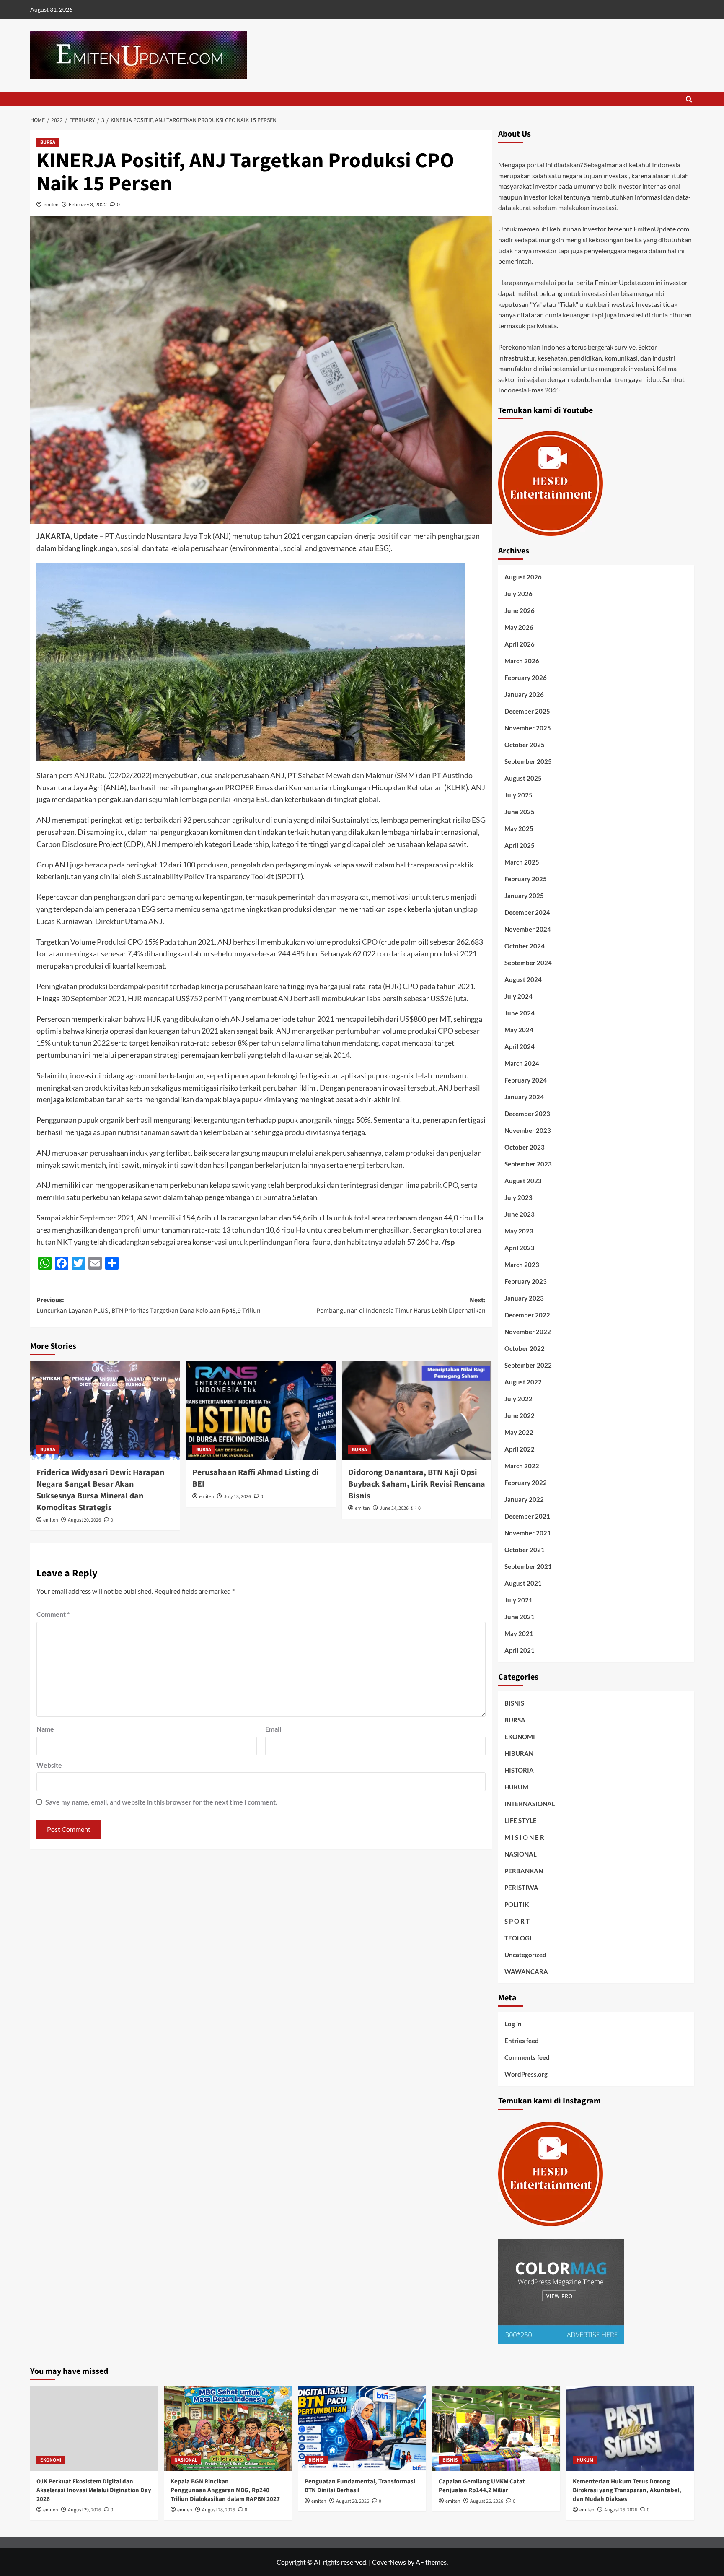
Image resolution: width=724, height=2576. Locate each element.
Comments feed (527, 2057)
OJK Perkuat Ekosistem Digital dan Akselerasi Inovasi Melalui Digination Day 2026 (94, 2490)
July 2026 (518, 594)
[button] (689, 99)
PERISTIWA (521, 1888)
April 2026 (520, 644)
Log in (513, 2024)
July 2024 (518, 996)
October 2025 (525, 745)
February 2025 (526, 879)
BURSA (48, 142)
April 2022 (520, 1449)
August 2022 (523, 1382)
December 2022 (527, 1315)
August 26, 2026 (487, 2501)
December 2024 (527, 912)
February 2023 (526, 1281)
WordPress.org (526, 2074)
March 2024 (522, 1063)
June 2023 (520, 1214)
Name (45, 1729)
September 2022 (528, 1365)
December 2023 (527, 1114)
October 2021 (525, 1550)
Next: (401, 1306)
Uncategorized (525, 1955)
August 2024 (523, 979)
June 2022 (520, 1415)
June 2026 (520, 610)
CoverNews (389, 2562)
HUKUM (516, 1787)
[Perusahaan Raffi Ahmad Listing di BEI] (261, 1410)
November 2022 (528, 1332)
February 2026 (526, 678)
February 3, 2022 (88, 204)
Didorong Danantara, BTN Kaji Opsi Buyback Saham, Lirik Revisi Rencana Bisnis (417, 1484)
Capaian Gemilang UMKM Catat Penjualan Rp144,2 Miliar (482, 2486)
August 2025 (523, 778)
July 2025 (518, 795)
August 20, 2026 (84, 1520)
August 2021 (523, 1583)
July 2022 (518, 1399)
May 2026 (519, 627)
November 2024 (528, 929)
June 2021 (520, 1617)
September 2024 (528, 963)
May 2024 (519, 1030)
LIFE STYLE (521, 1820)
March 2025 (522, 862)
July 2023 (518, 1197)
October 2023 (525, 1147)
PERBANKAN (524, 1871)
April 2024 (520, 1046)
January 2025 (524, 896)
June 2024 (520, 1013)
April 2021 (520, 1650)
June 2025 (520, 812)
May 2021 (519, 1633)
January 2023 (524, 1298)
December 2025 (527, 711)
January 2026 (524, 694)
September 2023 (528, 1164)
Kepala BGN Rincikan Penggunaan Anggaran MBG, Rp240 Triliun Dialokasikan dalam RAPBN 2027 (225, 2490)
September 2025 (528, 761)
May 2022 (519, 1432)
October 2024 (525, 946)
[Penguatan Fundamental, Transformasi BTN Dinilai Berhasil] (362, 2428)
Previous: (149, 1306)
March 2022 (522, 1466)
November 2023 (528, 1130)
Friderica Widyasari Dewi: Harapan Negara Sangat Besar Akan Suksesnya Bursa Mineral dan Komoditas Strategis (100, 1490)
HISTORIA (519, 1770)
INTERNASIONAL (530, 1804)
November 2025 (528, 728)
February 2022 (526, 1483)
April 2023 (520, 1248)
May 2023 (519, 1231)
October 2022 (525, 1348)
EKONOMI (520, 1737)
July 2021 (518, 1600)
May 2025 (519, 828)
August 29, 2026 (84, 2510)
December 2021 (527, 1516)
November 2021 (528, 1533)
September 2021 (528, 1566)
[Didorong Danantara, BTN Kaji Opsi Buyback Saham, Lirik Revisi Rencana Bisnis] (417, 1410)
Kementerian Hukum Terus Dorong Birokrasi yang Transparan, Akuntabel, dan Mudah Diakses (627, 2490)
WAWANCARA (526, 1971)
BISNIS (514, 1703)
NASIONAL (521, 1854)
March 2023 (522, 1265)
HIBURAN (519, 1753)
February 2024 (526, 1080)
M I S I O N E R (524, 1837)
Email (273, 1729)
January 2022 (524, 1499)
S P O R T (517, 1921)
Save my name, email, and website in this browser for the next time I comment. (161, 1802)
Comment (53, 1614)
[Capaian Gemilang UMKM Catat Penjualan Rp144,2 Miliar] (496, 2428)
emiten (51, 204)
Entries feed (522, 2041)
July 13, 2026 (237, 1497)
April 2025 (520, 845)
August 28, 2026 (218, 2510)
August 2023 (523, 1181)
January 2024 (524, 1097)
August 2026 (523, 577)
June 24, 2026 (394, 1508)
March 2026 (522, 661)
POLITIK (517, 1904)
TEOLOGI (518, 1938)
